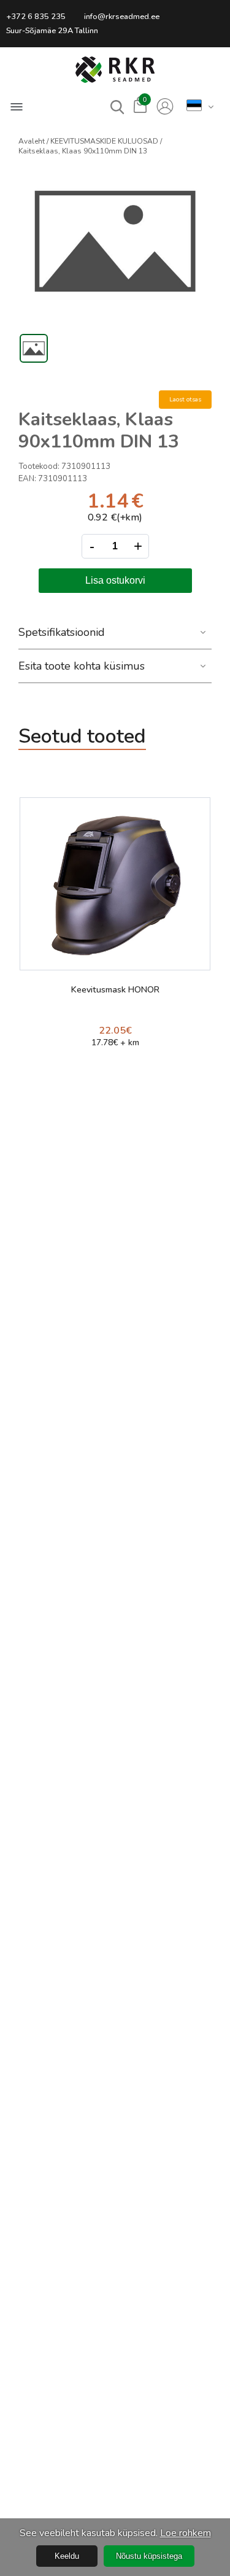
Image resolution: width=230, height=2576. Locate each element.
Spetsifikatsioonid (62, 632)
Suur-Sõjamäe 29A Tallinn (52, 31)
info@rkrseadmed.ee (122, 17)
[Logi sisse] (165, 107)
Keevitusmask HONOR (115, 990)
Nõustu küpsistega (149, 2556)
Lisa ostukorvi (115, 580)
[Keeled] (194, 106)
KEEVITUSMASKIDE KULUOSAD (104, 141)
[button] (115, 70)
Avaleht (32, 141)
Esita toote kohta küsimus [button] (82, 666)
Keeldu (67, 2556)
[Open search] (117, 107)
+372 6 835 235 (36, 17)
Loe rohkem (186, 2533)
